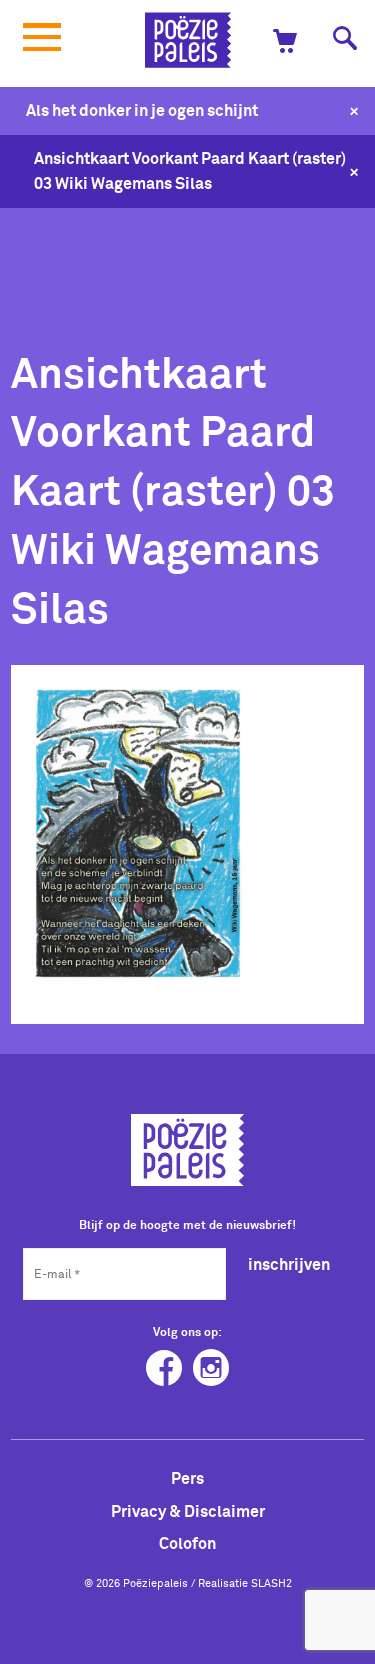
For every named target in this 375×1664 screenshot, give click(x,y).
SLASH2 (271, 1583)
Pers (187, 1478)
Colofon (187, 1543)
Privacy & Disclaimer (188, 1511)
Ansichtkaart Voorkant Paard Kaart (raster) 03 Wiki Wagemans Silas (190, 170)
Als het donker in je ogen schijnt (142, 110)
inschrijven (289, 1264)
